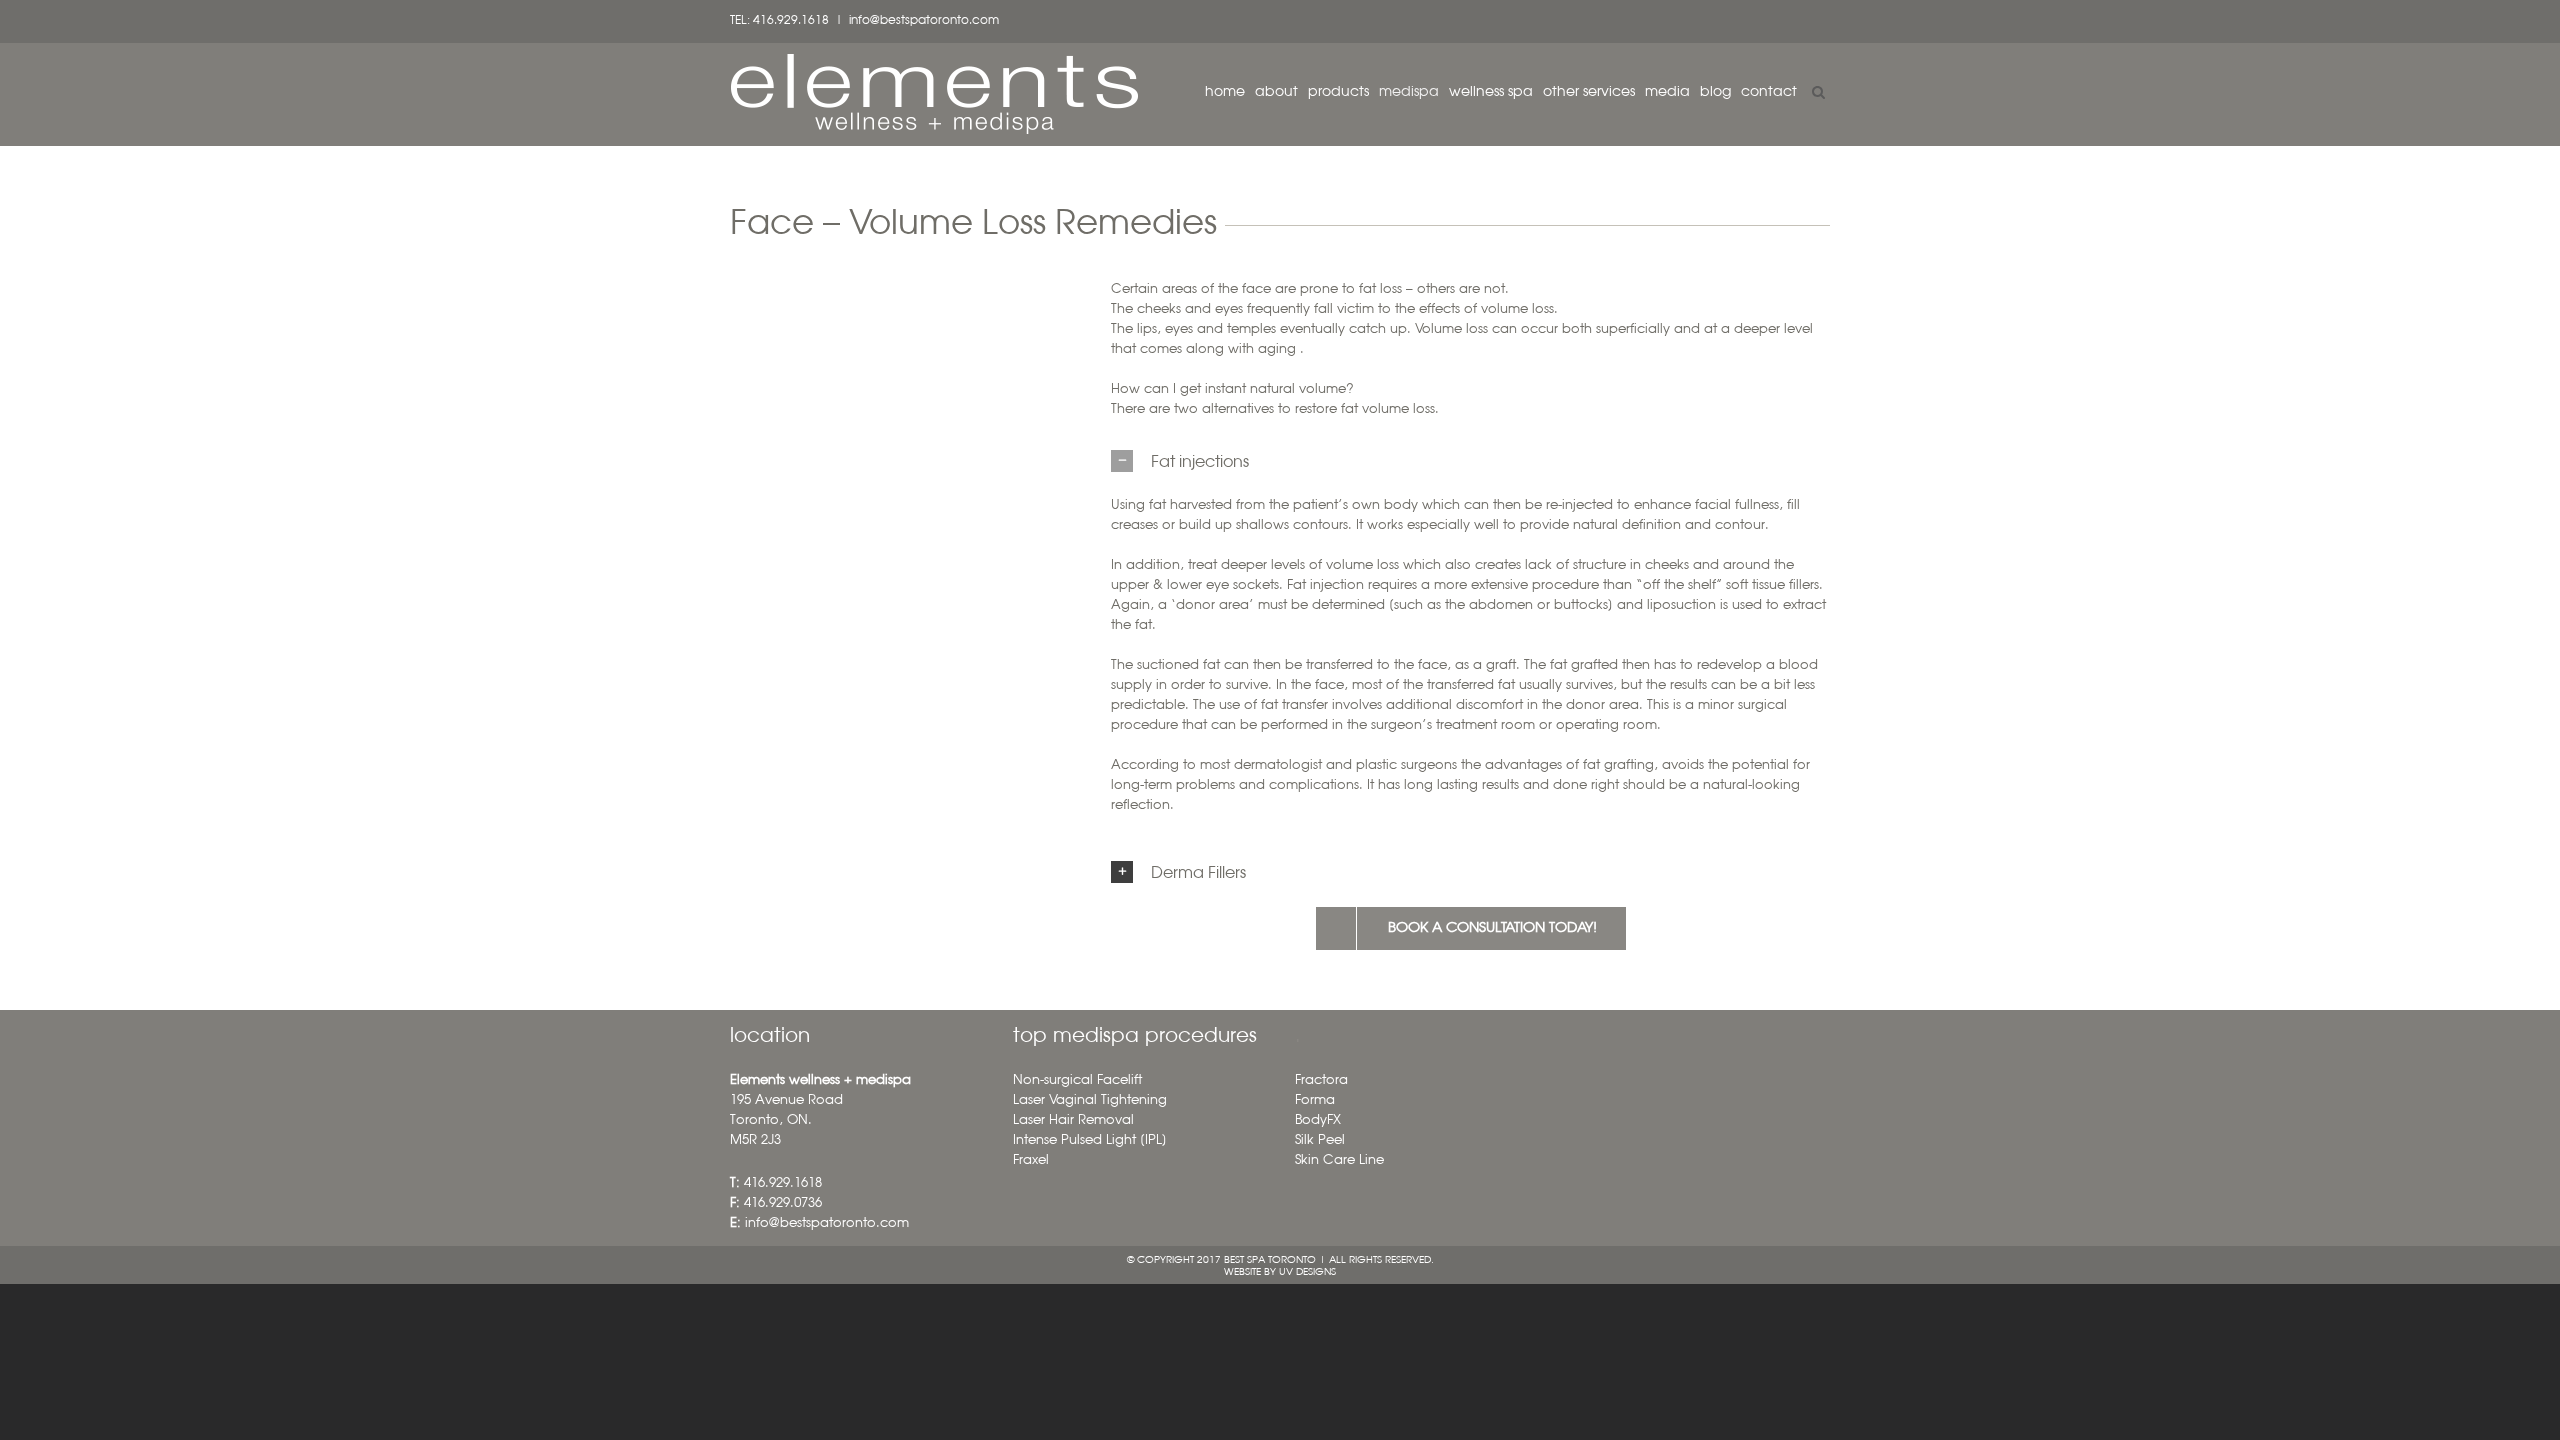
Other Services (1589, 92)
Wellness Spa (1491, 92)
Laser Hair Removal (1073, 1120)
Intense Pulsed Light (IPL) (1090, 1140)
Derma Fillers (1198, 874)
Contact (1769, 92)
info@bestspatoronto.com (924, 21)
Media (1667, 92)
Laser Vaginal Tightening (1090, 1100)
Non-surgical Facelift (1077, 1080)
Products (1338, 92)
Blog (1715, 92)
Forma (1315, 1100)
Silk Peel (1320, 1140)
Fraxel (1031, 1160)
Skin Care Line (1339, 1160)
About (1276, 92)
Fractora (1321, 1080)
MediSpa (1409, 92)
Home (1225, 92)
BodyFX (1318, 1120)
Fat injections (1200, 463)
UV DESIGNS (1307, 1272)
